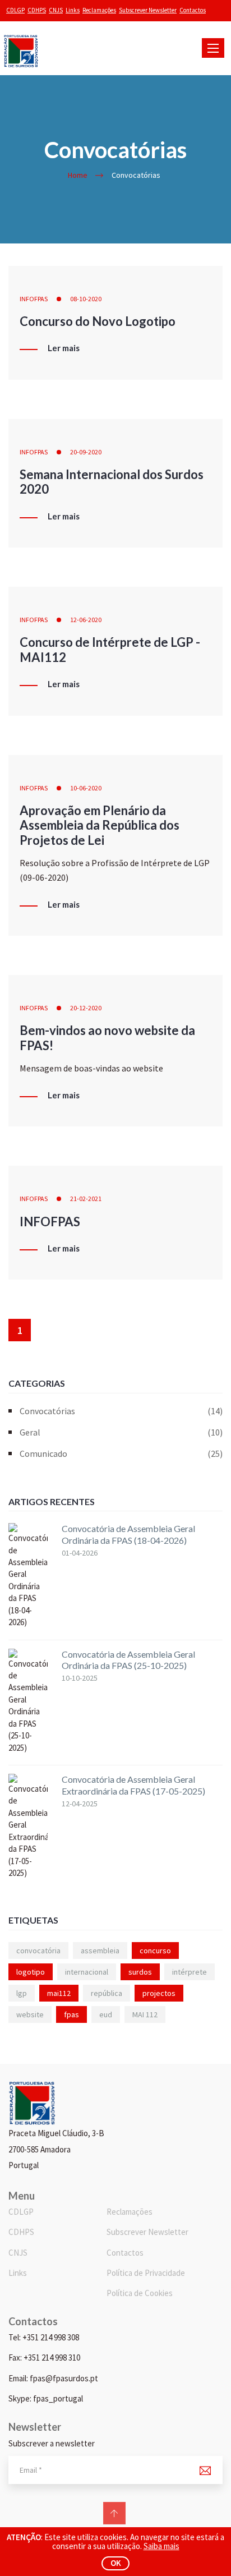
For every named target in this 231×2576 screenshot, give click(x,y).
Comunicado (121, 1453)
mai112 (59, 1993)
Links (73, 10)
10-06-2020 (86, 788)
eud (106, 2014)
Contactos (193, 10)
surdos (140, 1972)
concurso (155, 1951)
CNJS (56, 10)
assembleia (100, 1951)
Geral (121, 1432)
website (30, 2014)
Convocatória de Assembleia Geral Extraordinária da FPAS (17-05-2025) (133, 1785)
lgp (22, 1993)
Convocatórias (121, 1411)
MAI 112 (145, 2014)
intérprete (190, 1972)
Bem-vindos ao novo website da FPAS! (107, 1038)
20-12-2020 (86, 1008)
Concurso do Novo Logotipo (98, 321)
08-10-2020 (86, 299)
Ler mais (64, 348)
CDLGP (15, 10)
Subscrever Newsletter (148, 10)
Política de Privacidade (146, 2273)
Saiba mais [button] (161, 2546)
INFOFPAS (34, 299)
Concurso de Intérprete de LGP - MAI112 (110, 649)
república (107, 1993)
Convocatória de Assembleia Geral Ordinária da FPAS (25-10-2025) (128, 1660)
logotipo (31, 1972)
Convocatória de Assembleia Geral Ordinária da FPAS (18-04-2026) (128, 1534)
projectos (159, 1993)
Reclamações (99, 10)
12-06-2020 (86, 620)
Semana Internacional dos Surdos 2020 (112, 482)
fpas (71, 2014)
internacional (87, 1972)
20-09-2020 (86, 452)
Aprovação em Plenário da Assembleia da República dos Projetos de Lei (100, 825)
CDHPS (37, 10)
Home (78, 175)
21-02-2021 (86, 1199)
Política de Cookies (140, 2293)
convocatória (38, 1951)
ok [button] (116, 2563)
